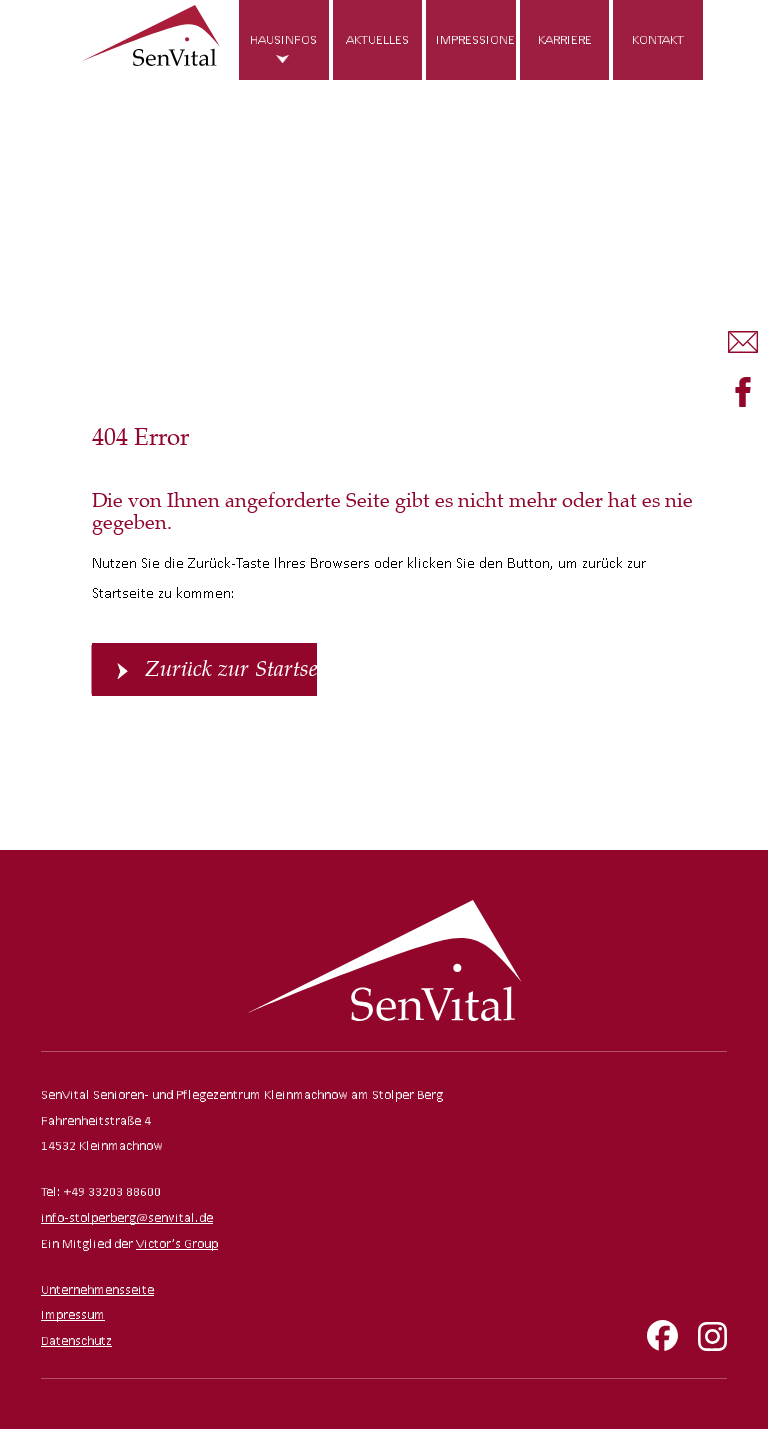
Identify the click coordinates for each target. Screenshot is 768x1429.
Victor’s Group (177, 1243)
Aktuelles (377, 39)
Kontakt (658, 39)
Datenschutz (76, 1340)
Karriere (565, 39)
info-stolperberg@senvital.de (127, 1217)
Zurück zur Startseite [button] (231, 669)
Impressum (73, 1314)
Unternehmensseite (97, 1289)
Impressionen (476, 39)
